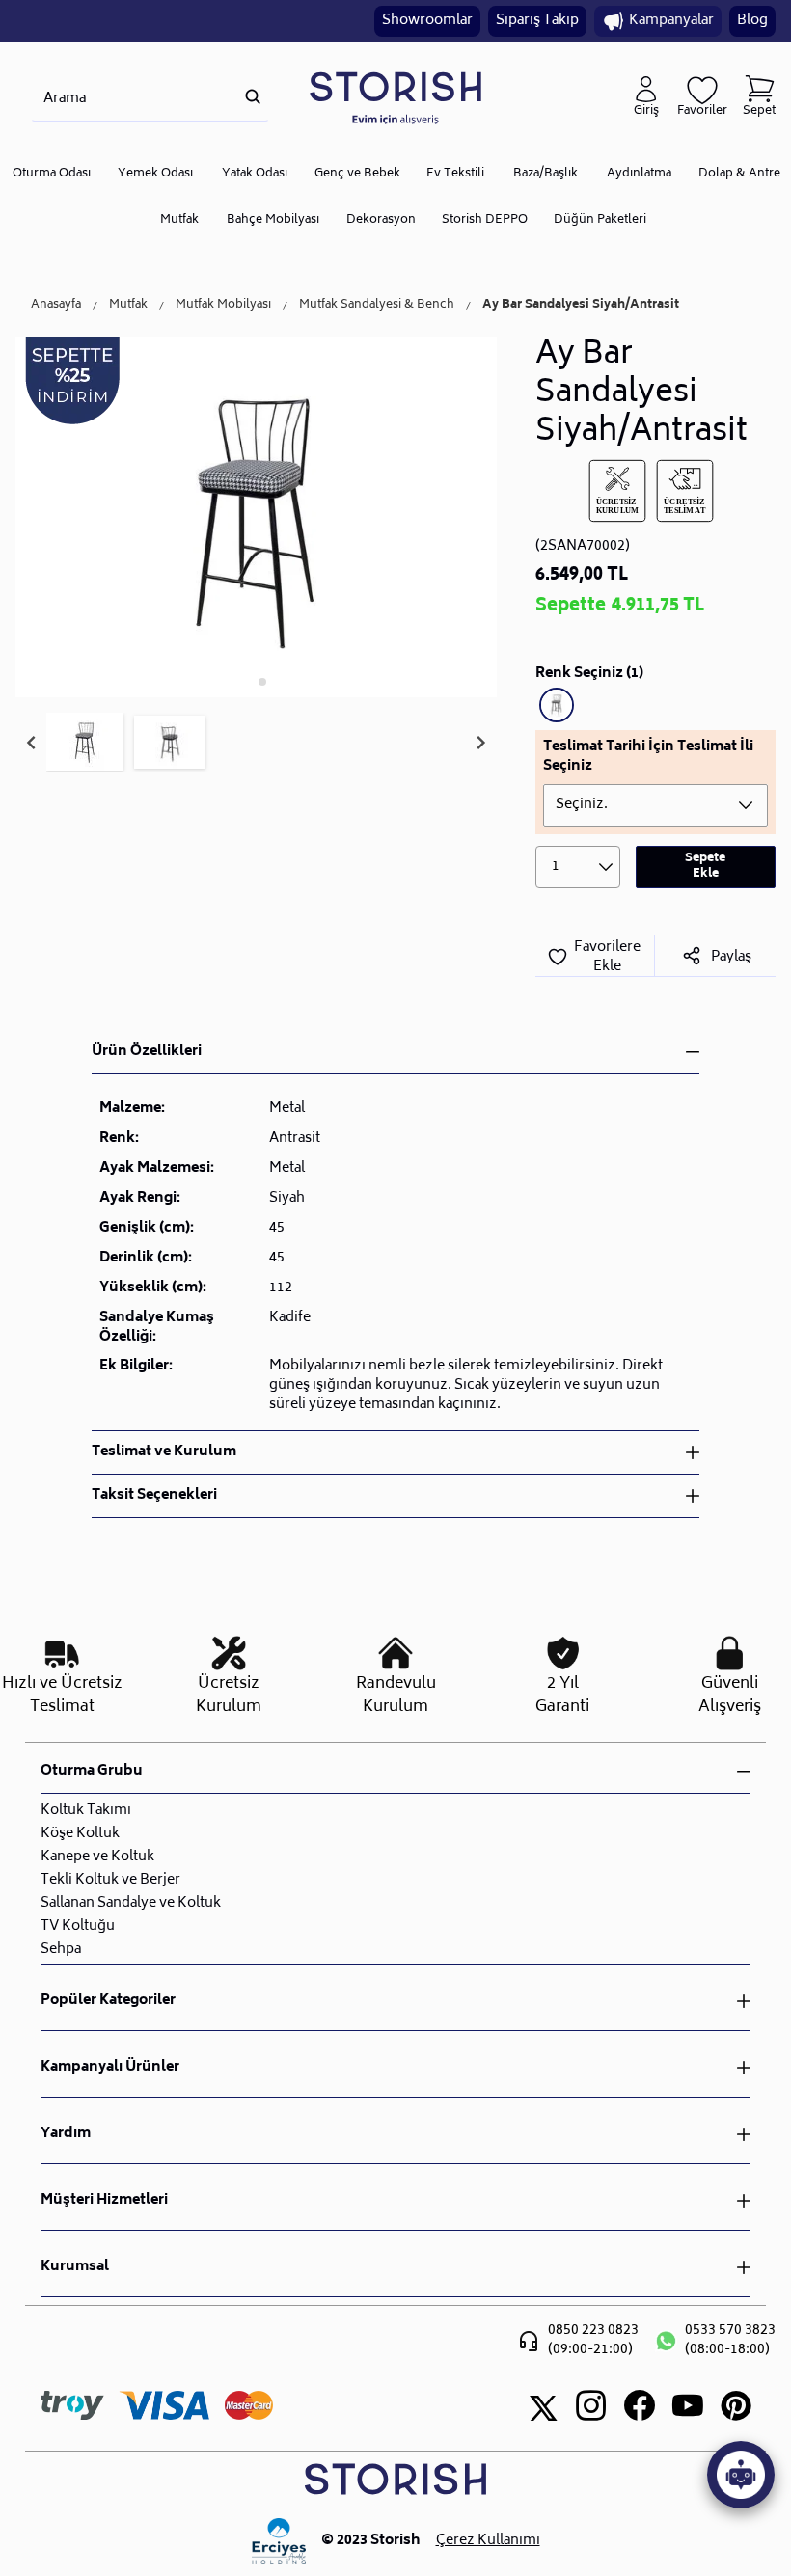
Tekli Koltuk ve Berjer (110, 1880)
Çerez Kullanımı (488, 2541)
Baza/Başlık (546, 174)
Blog (752, 21)
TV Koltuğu (78, 1926)
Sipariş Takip (537, 21)
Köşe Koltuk (80, 1834)
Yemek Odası (155, 174)
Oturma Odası (52, 174)
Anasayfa (56, 306)
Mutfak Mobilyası (223, 306)
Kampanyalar (671, 21)
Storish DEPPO (485, 220)
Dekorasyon (381, 220)
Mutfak (179, 220)
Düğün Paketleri (600, 220)
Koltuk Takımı (86, 1811)
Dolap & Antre (739, 174)
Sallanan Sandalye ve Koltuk (131, 1903)
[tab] (249, 681)
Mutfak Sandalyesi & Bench (377, 306)
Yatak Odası (255, 174)
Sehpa (61, 1950)
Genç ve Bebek (357, 174)
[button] (85, 743)
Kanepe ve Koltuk (97, 1857)
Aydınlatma (639, 174)
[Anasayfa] (395, 97)
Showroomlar (427, 21)
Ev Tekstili (455, 174)
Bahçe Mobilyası (273, 220)
